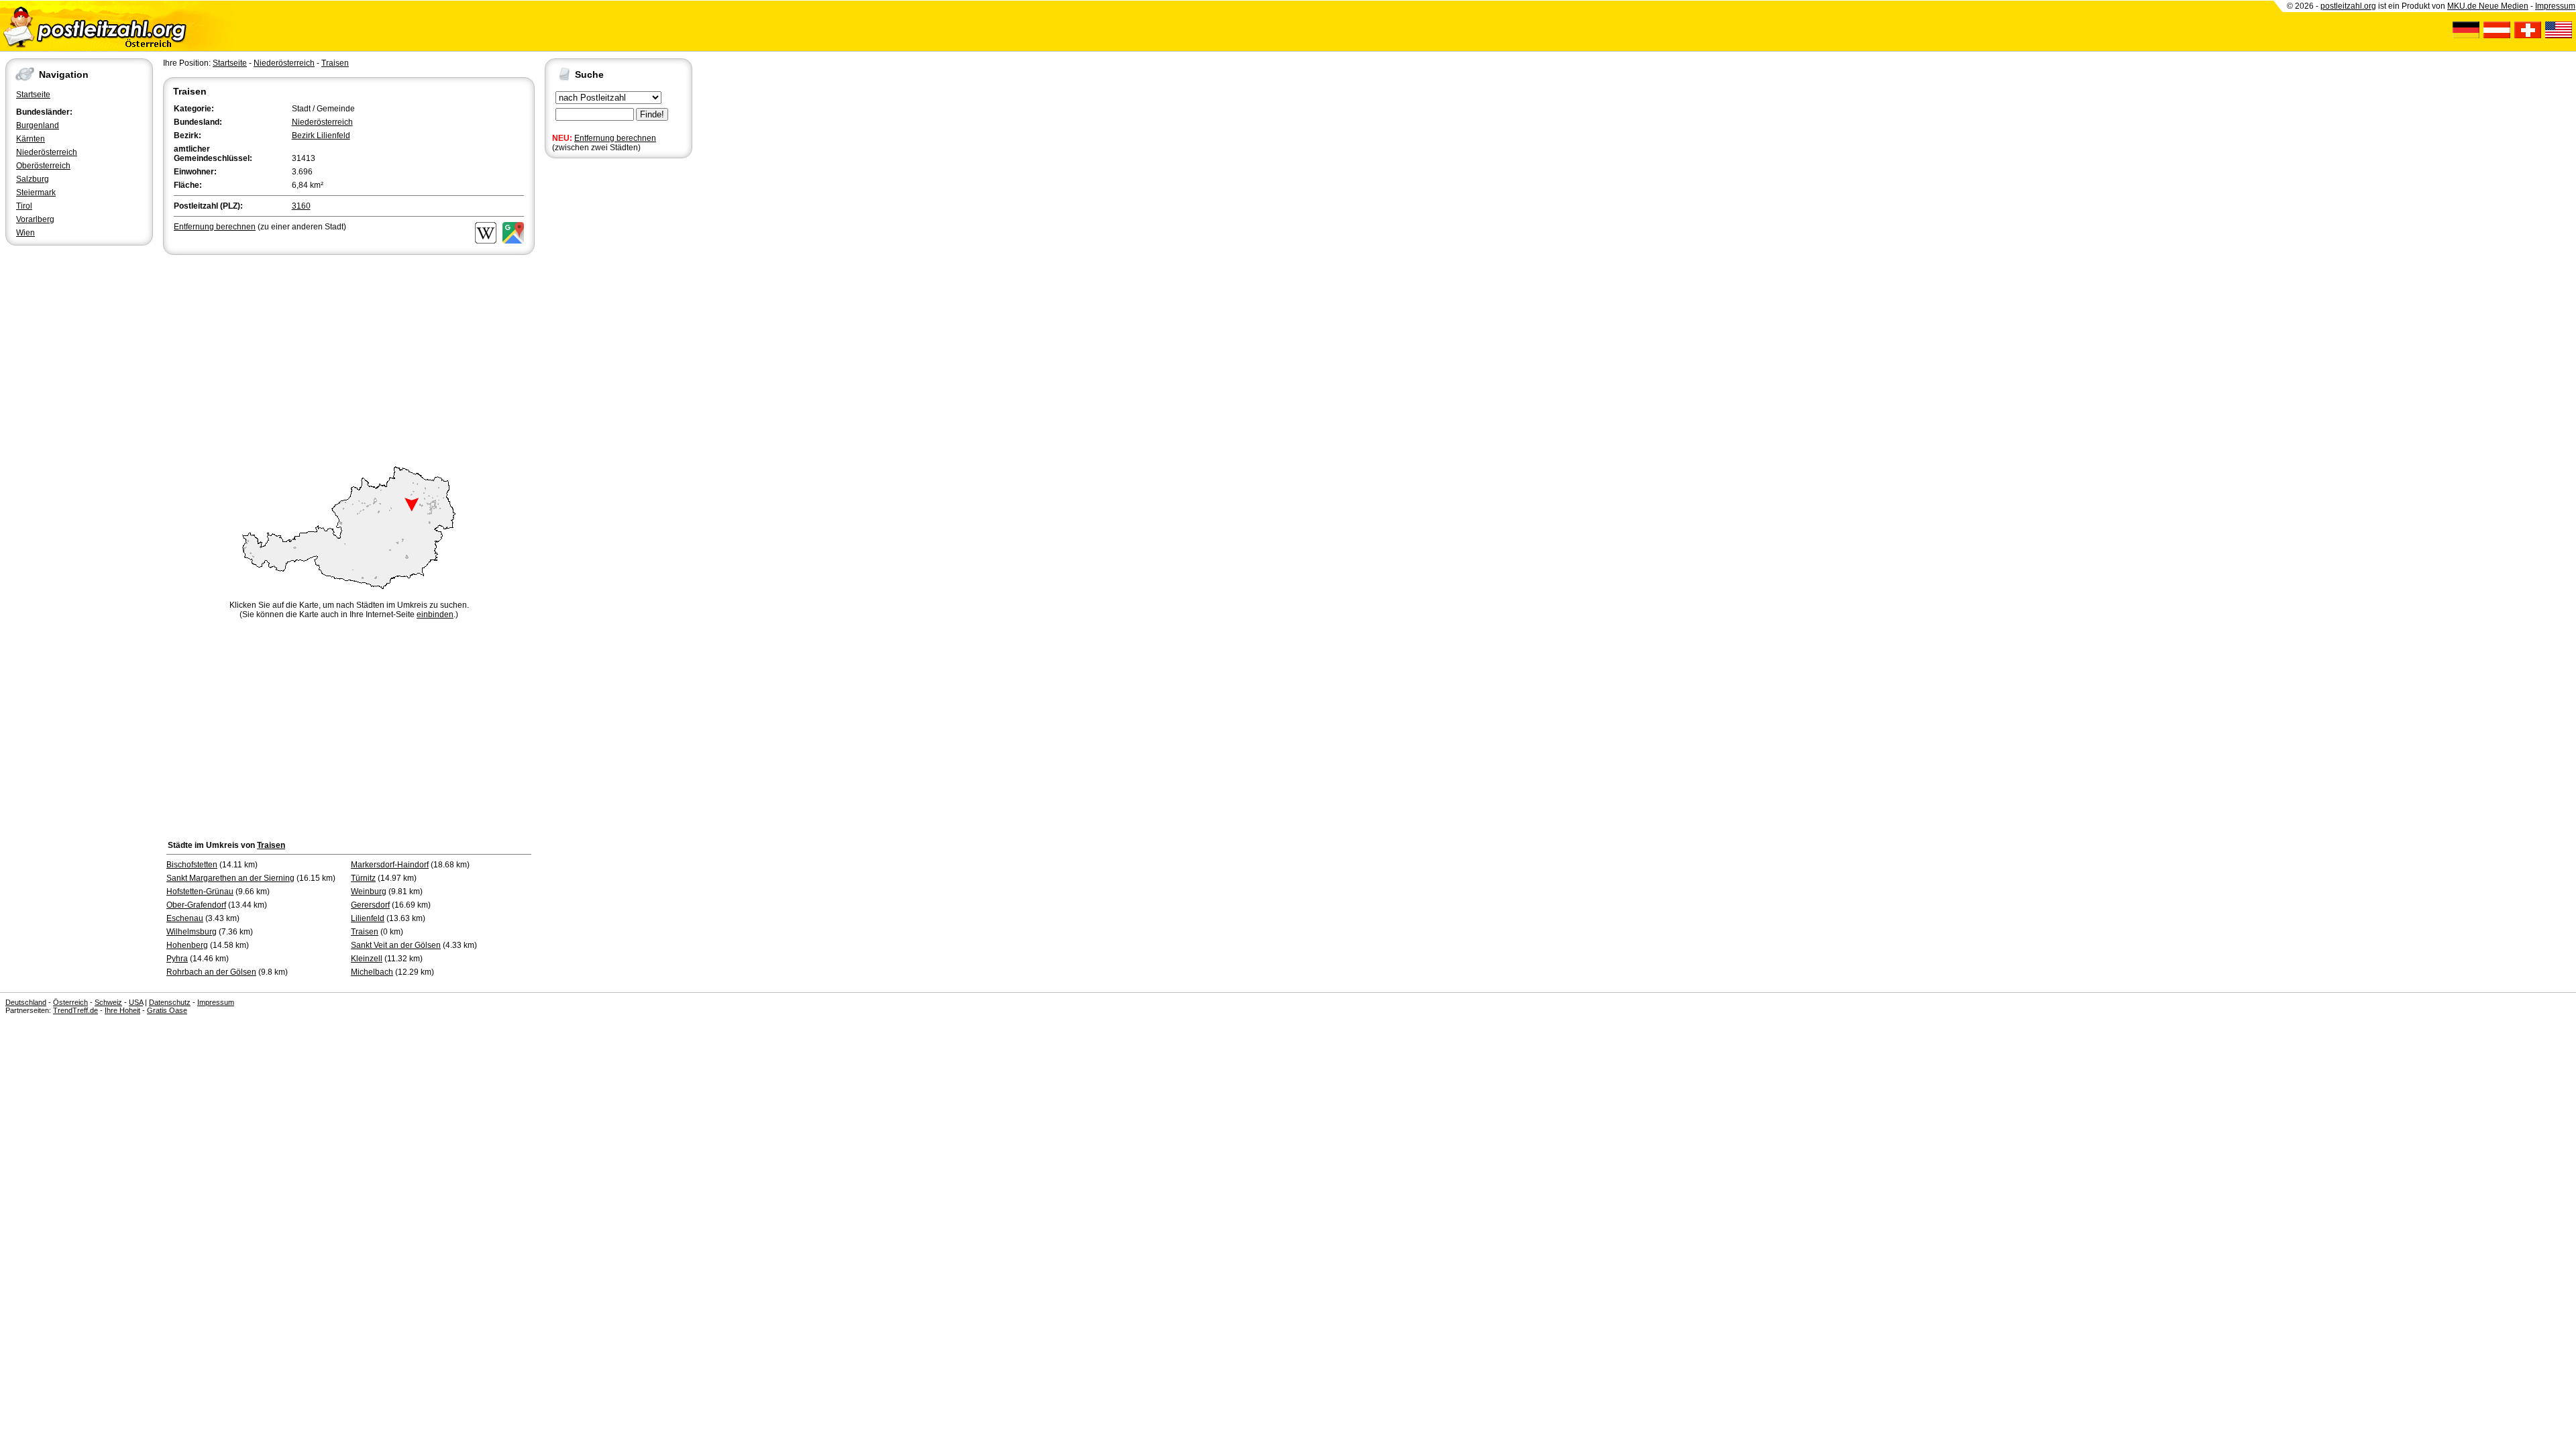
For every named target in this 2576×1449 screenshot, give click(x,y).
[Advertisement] (349, 358)
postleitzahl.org (2348, 6)
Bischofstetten (192, 865)
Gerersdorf (370, 905)
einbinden (435, 614)
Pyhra (177, 959)
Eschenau (185, 918)
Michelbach (372, 972)
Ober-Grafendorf (196, 905)
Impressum (2555, 6)
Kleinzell (367, 959)
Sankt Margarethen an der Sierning (230, 878)
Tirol (24, 206)
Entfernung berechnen (615, 138)
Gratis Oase (167, 1010)
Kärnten (31, 139)
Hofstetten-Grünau (200, 892)
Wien (25, 233)
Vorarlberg (35, 219)
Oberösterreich (43, 166)
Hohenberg (187, 945)
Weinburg (369, 892)
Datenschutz (170, 1002)
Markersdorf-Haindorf (390, 865)
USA (136, 1002)
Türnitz (363, 878)
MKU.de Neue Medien (2488, 6)
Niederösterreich (47, 152)
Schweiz (108, 1002)
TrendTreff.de (75, 1010)
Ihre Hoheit (122, 1010)
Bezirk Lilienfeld (321, 136)
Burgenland (38, 125)
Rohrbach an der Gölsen (211, 972)
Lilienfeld (368, 918)
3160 (301, 206)
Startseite (33, 95)
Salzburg (33, 179)
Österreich (70, 1002)
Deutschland (26, 1002)
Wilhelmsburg (192, 932)
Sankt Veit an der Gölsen (396, 945)
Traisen (335, 63)
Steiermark (36, 193)
